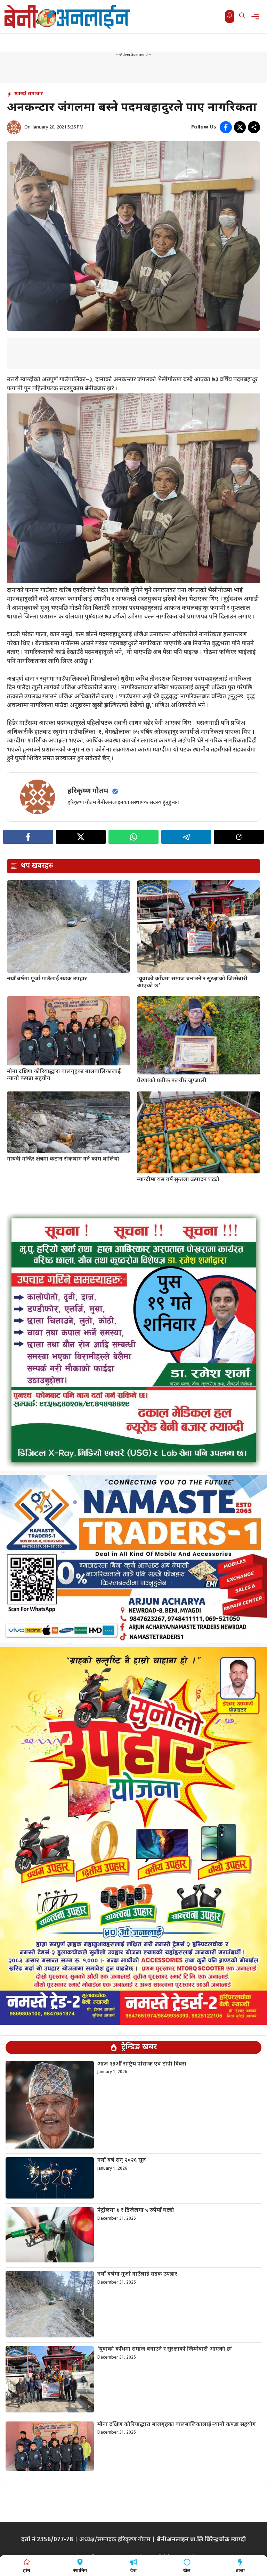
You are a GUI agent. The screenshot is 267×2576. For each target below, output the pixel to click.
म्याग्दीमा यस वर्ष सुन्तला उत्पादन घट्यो (178, 1180)
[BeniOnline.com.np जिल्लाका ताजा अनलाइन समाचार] (68, 16)
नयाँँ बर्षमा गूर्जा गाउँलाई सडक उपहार (47, 979)
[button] (242, 16)
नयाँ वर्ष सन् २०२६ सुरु (122, 2160)
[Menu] (257, 16)
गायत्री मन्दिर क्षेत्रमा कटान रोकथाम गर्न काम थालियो (63, 1159)
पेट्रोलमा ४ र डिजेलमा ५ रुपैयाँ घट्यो (136, 2211)
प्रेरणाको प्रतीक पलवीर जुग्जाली (172, 1081)
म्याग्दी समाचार (29, 94)
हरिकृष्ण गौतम (88, 791)
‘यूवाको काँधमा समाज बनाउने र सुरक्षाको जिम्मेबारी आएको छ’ (192, 982)
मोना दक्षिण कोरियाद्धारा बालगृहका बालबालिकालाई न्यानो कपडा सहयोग (64, 1075)
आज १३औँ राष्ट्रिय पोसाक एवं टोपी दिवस (142, 2064)
